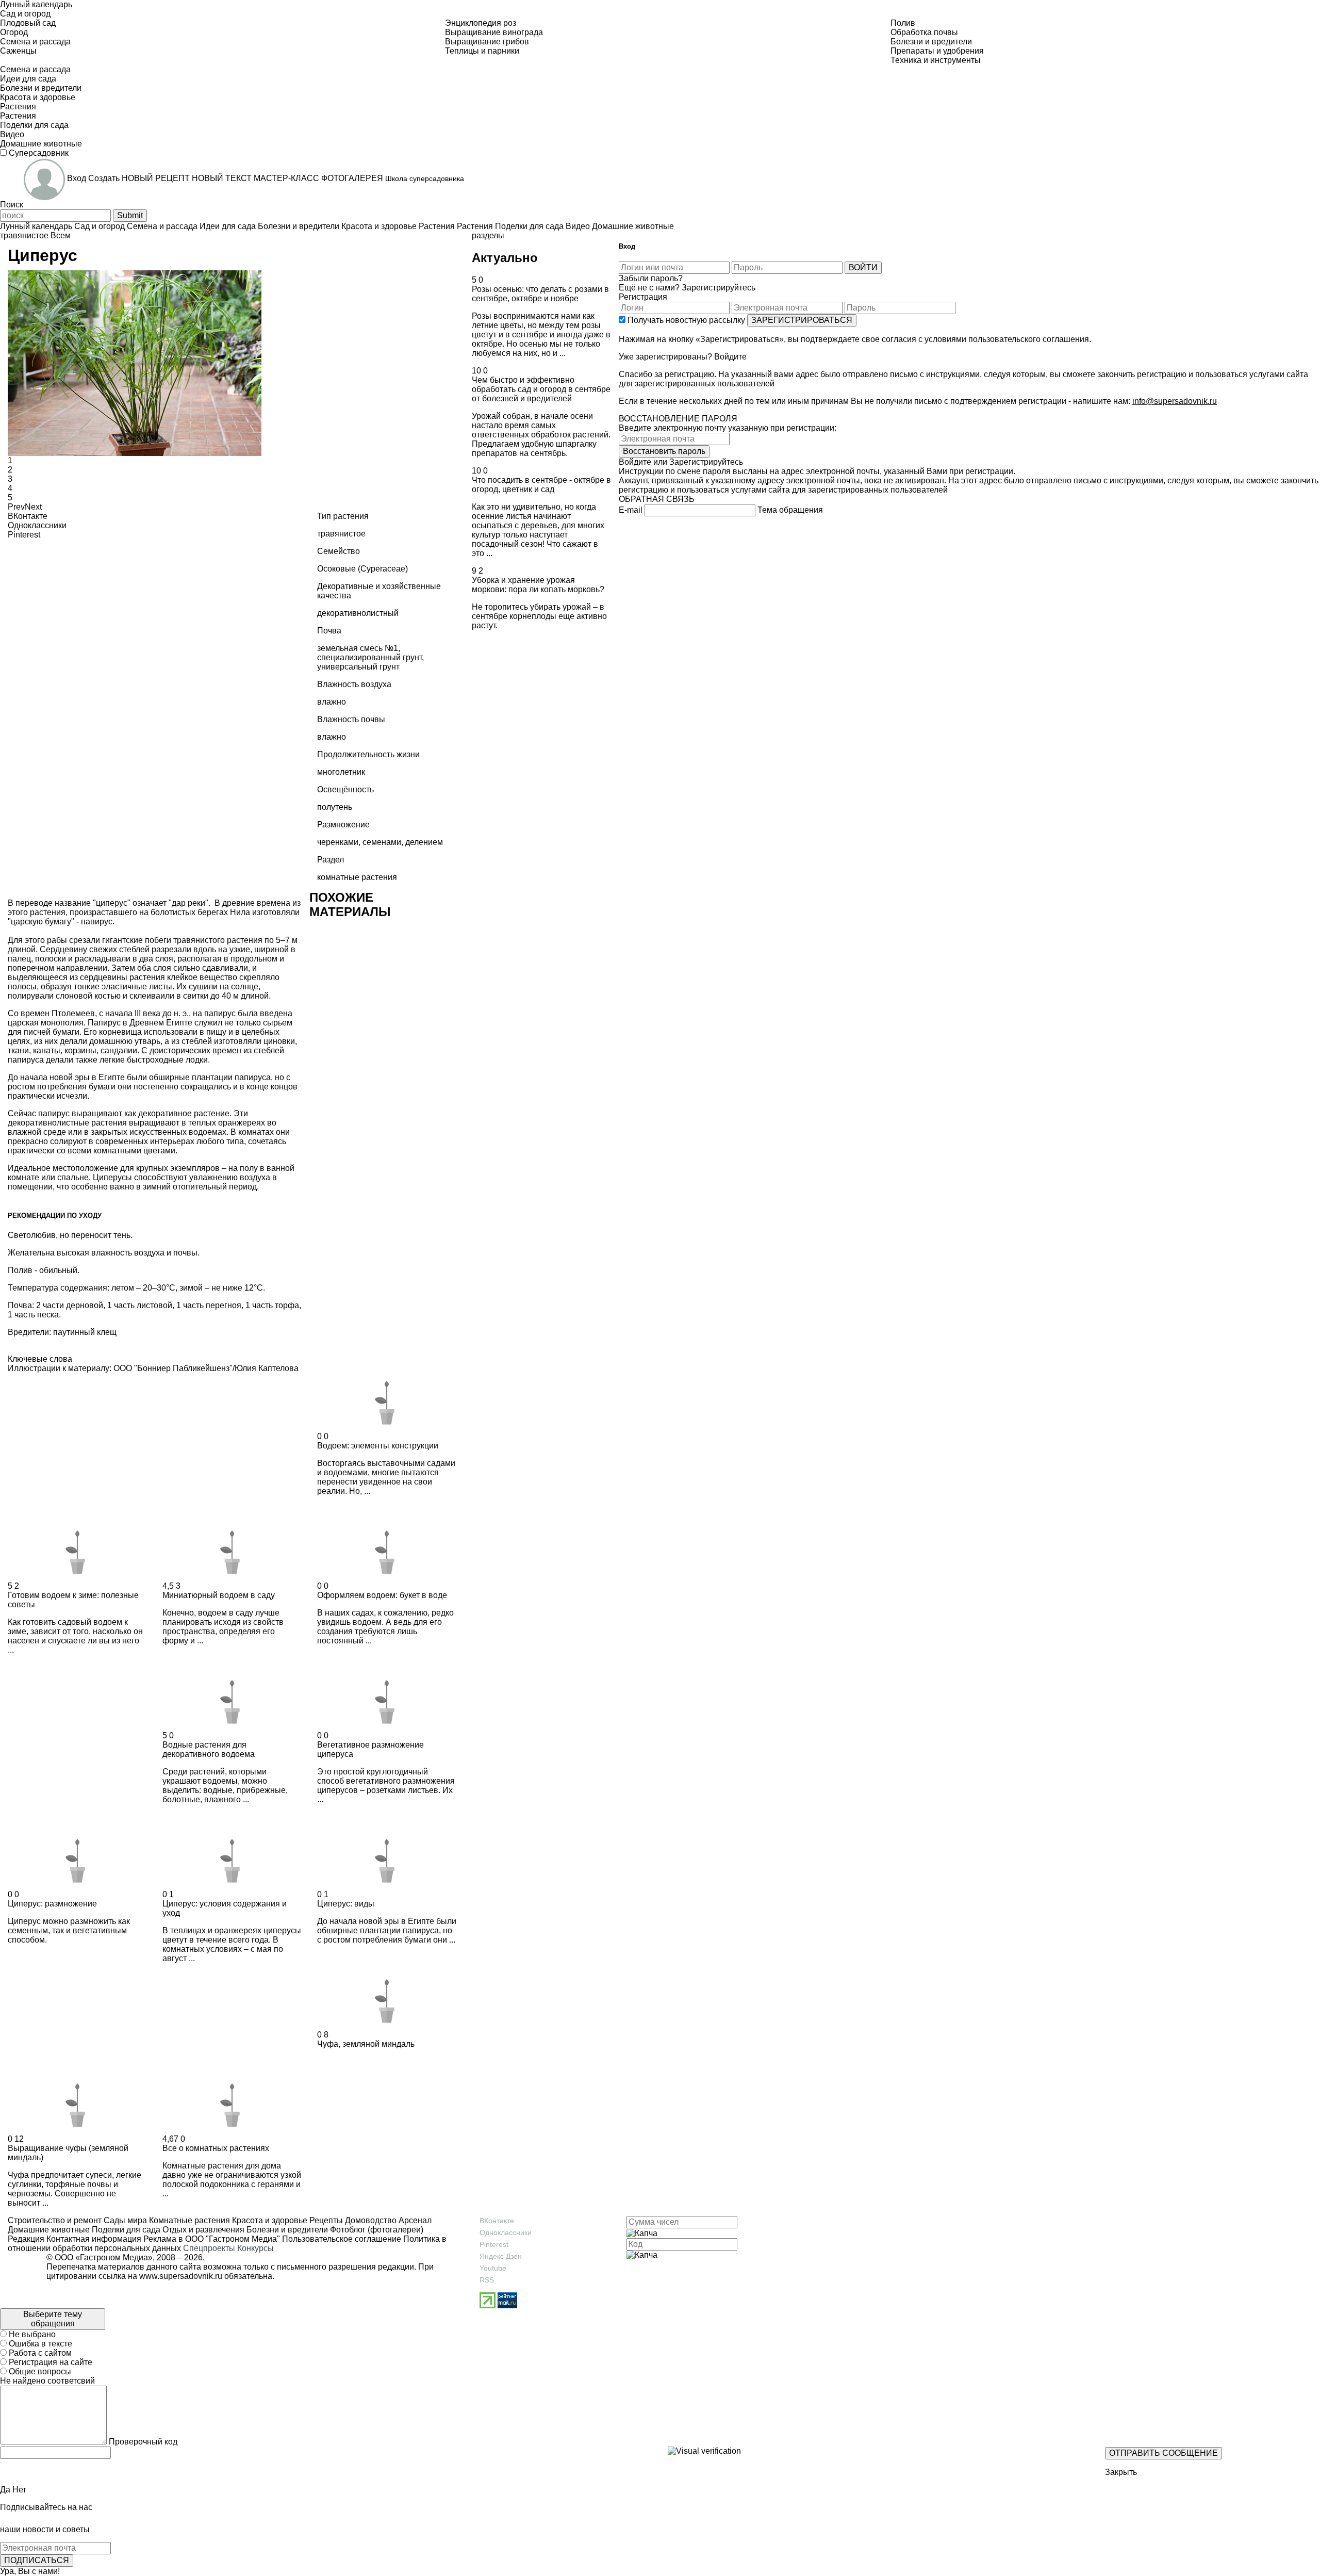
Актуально (505, 258)
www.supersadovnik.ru (181, 2276)
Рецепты (325, 2220)
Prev (16, 507)
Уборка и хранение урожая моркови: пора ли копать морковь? (538, 585)
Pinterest (494, 2244)
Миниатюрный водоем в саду (219, 1595)
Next (33, 507)
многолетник (341, 772)
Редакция (26, 2239)
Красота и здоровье (269, 2220)
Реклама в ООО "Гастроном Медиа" (212, 2239)
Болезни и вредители (286, 2230)
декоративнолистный (358, 613)
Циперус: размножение (52, 1904)
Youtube (493, 2268)
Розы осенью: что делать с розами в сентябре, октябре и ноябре (540, 294)
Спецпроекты (209, 2248)
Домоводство (370, 2220)
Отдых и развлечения (202, 2230)
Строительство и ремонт (55, 2220)
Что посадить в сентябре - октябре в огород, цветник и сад (541, 485)
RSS (487, 2280)
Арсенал (414, 2220)
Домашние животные (49, 2230)
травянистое (24, 235)
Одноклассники (506, 2232)
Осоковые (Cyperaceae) (362, 569)
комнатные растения (357, 877)
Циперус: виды (346, 1904)
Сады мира (124, 2220)
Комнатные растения (188, 2220)
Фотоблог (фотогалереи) (376, 2230)
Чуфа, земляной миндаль (366, 2044)
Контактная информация (94, 2239)
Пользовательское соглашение (342, 2239)
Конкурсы (255, 2248)
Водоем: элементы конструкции (378, 1446)
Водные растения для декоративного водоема (209, 1749)
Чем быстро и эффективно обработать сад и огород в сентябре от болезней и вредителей (541, 389)
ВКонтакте (497, 2221)
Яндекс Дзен (501, 2256)
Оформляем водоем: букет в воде (382, 1595)
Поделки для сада (125, 2230)
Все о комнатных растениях (216, 2148)
